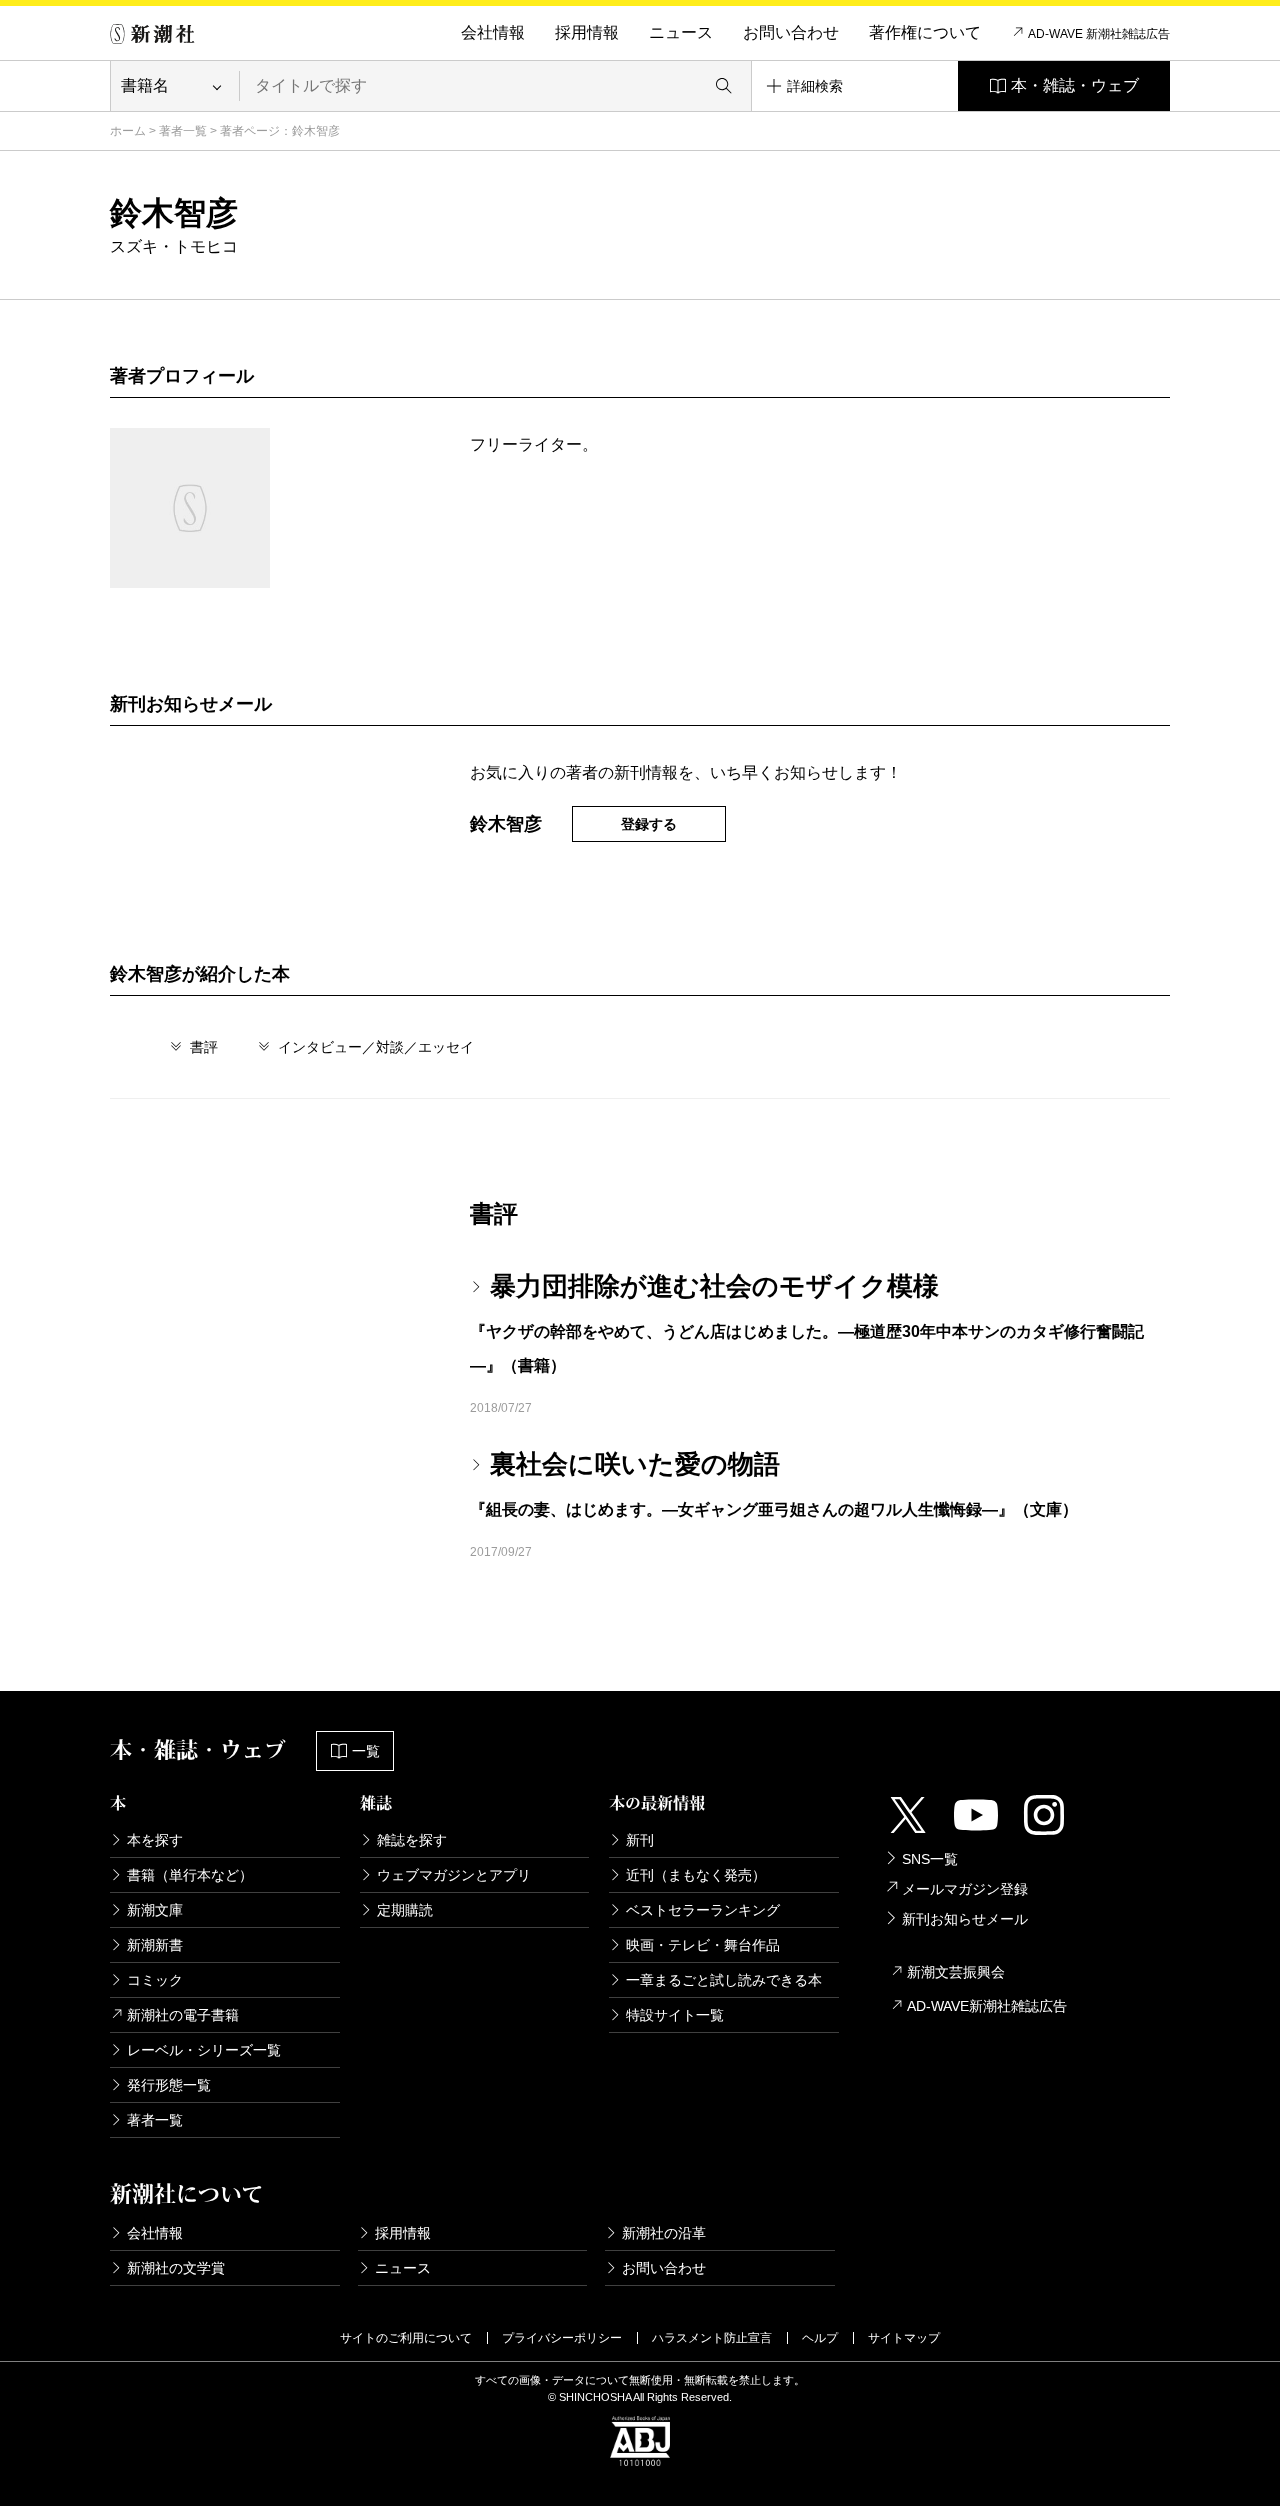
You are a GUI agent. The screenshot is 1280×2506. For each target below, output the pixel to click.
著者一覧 (183, 131)
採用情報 (587, 32)
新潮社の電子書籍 (183, 2015)
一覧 (366, 1751)
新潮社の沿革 (664, 2233)
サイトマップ (904, 2338)
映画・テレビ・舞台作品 (703, 1945)
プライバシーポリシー (562, 2338)
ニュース (681, 32)
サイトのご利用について (406, 2338)
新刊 (640, 1840)
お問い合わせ (791, 32)
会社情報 (493, 32)
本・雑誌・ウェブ (1075, 85)
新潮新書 (155, 1945)
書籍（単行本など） (190, 1875)
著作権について (925, 32)
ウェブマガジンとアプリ (454, 1875)
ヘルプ (820, 2338)
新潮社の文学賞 (176, 2268)
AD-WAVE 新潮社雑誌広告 (1099, 34)
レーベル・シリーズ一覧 (204, 2050)
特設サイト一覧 (675, 2015)
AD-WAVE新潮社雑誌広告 (987, 2006)
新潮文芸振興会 (956, 1972)
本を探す (155, 1840)
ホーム (128, 131)
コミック (155, 1980)
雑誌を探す (412, 1840)
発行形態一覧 (169, 2085)
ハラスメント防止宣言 (712, 2338)
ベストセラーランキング (703, 1910)
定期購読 (405, 1910)
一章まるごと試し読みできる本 (724, 1980)
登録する (649, 824)
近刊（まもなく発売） (696, 1875)
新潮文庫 (155, 1910)
